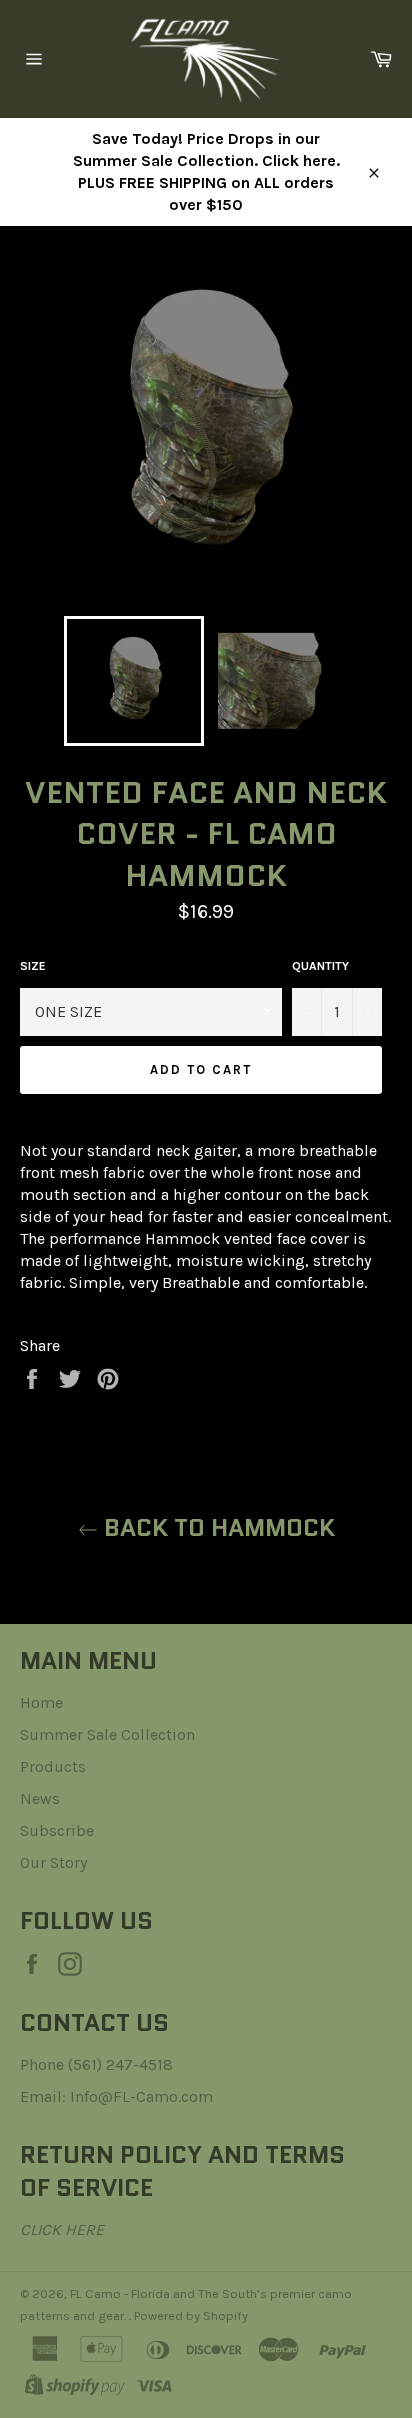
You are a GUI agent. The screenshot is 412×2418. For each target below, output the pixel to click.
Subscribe (57, 1830)
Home (41, 1702)
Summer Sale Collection (107, 1734)
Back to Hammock (216, 1527)
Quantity (320, 966)
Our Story (53, 1862)
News (40, 1798)
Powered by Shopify (191, 2315)
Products (53, 1766)
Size (33, 966)
